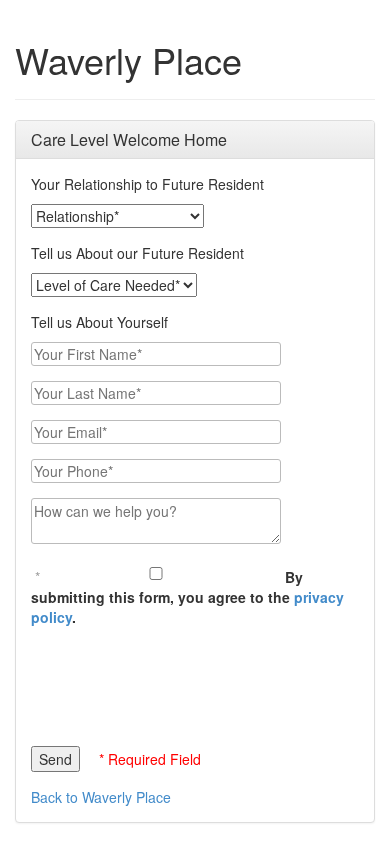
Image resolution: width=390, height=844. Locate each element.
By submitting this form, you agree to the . (187, 597)
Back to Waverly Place (101, 797)
